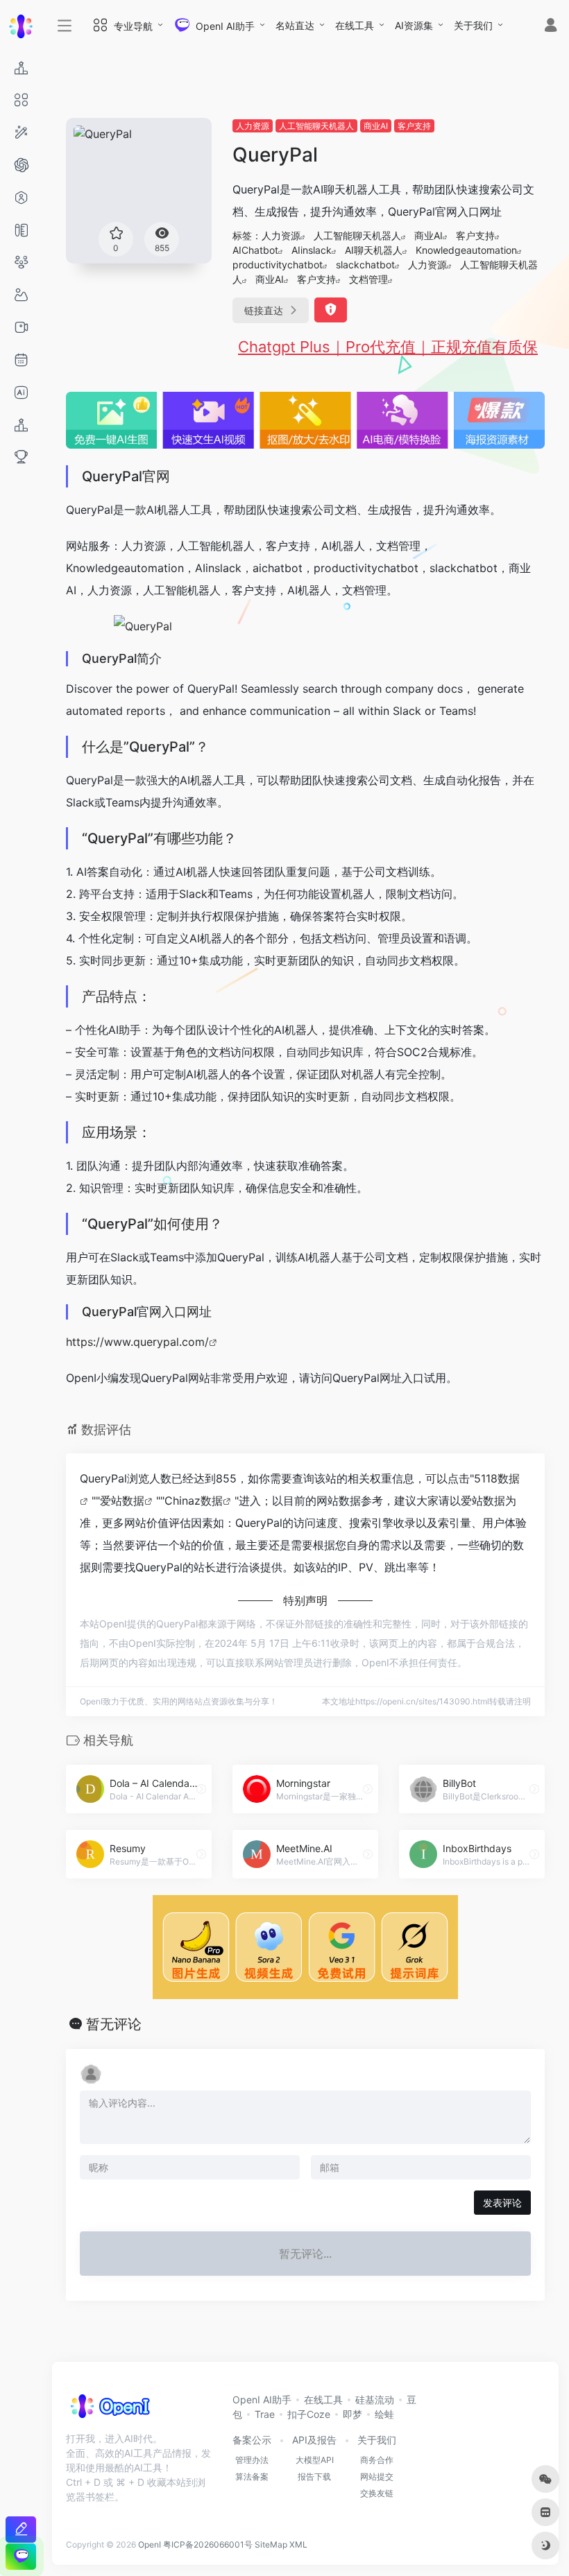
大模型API (315, 2460)
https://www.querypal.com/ (137, 1342)
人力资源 (253, 126)
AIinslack (312, 250)
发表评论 (502, 2203)
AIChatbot (255, 250)
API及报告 (314, 2440)
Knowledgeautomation (466, 250)
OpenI (150, 2544)
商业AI (376, 126)
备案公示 (252, 2440)
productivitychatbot (278, 265)
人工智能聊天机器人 (316, 126)
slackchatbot (365, 265)
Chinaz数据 (194, 1501)
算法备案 (252, 2476)
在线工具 (355, 25)
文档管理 (368, 279)
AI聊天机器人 (374, 250)
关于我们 (473, 25)
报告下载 (314, 2476)
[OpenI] (109, 2410)
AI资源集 (414, 25)
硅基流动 (375, 2400)
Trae (265, 2414)
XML (298, 2544)
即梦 (353, 2414)
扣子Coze (309, 2414)
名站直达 (295, 25)
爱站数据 (122, 1501)
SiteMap (271, 2544)
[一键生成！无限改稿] (21, 2529)
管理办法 (252, 2460)
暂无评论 (114, 2024)
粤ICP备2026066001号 (208, 2544)
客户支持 (414, 126)
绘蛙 (384, 2414)
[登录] (551, 27)
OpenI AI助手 (262, 2400)
